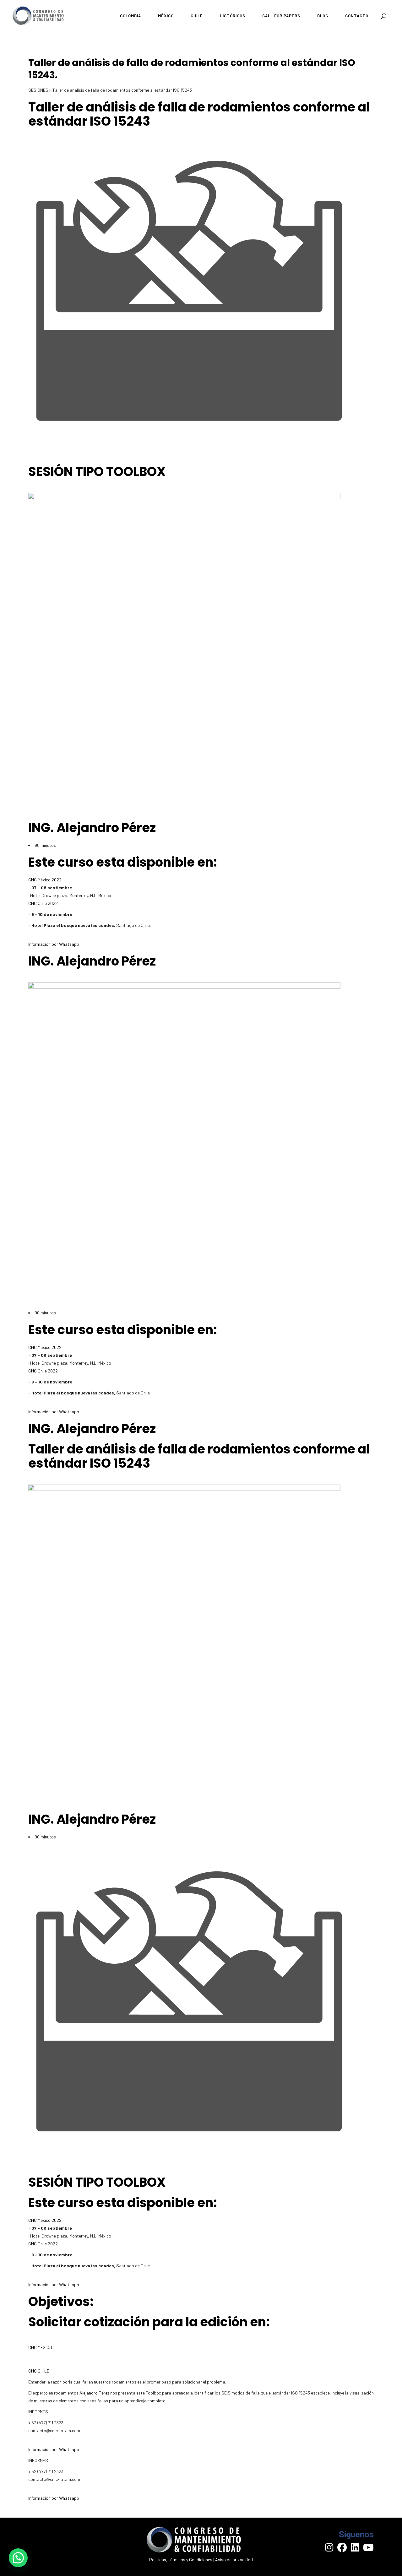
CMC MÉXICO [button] (40, 2347)
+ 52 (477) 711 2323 (46, 2471)
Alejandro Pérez (94, 2393)
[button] (18, 2558)
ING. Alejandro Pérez (92, 828)
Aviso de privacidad (234, 2560)
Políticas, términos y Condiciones (181, 2560)
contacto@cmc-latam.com (54, 2479)
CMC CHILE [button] (39, 2371)
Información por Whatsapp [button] (54, 944)
